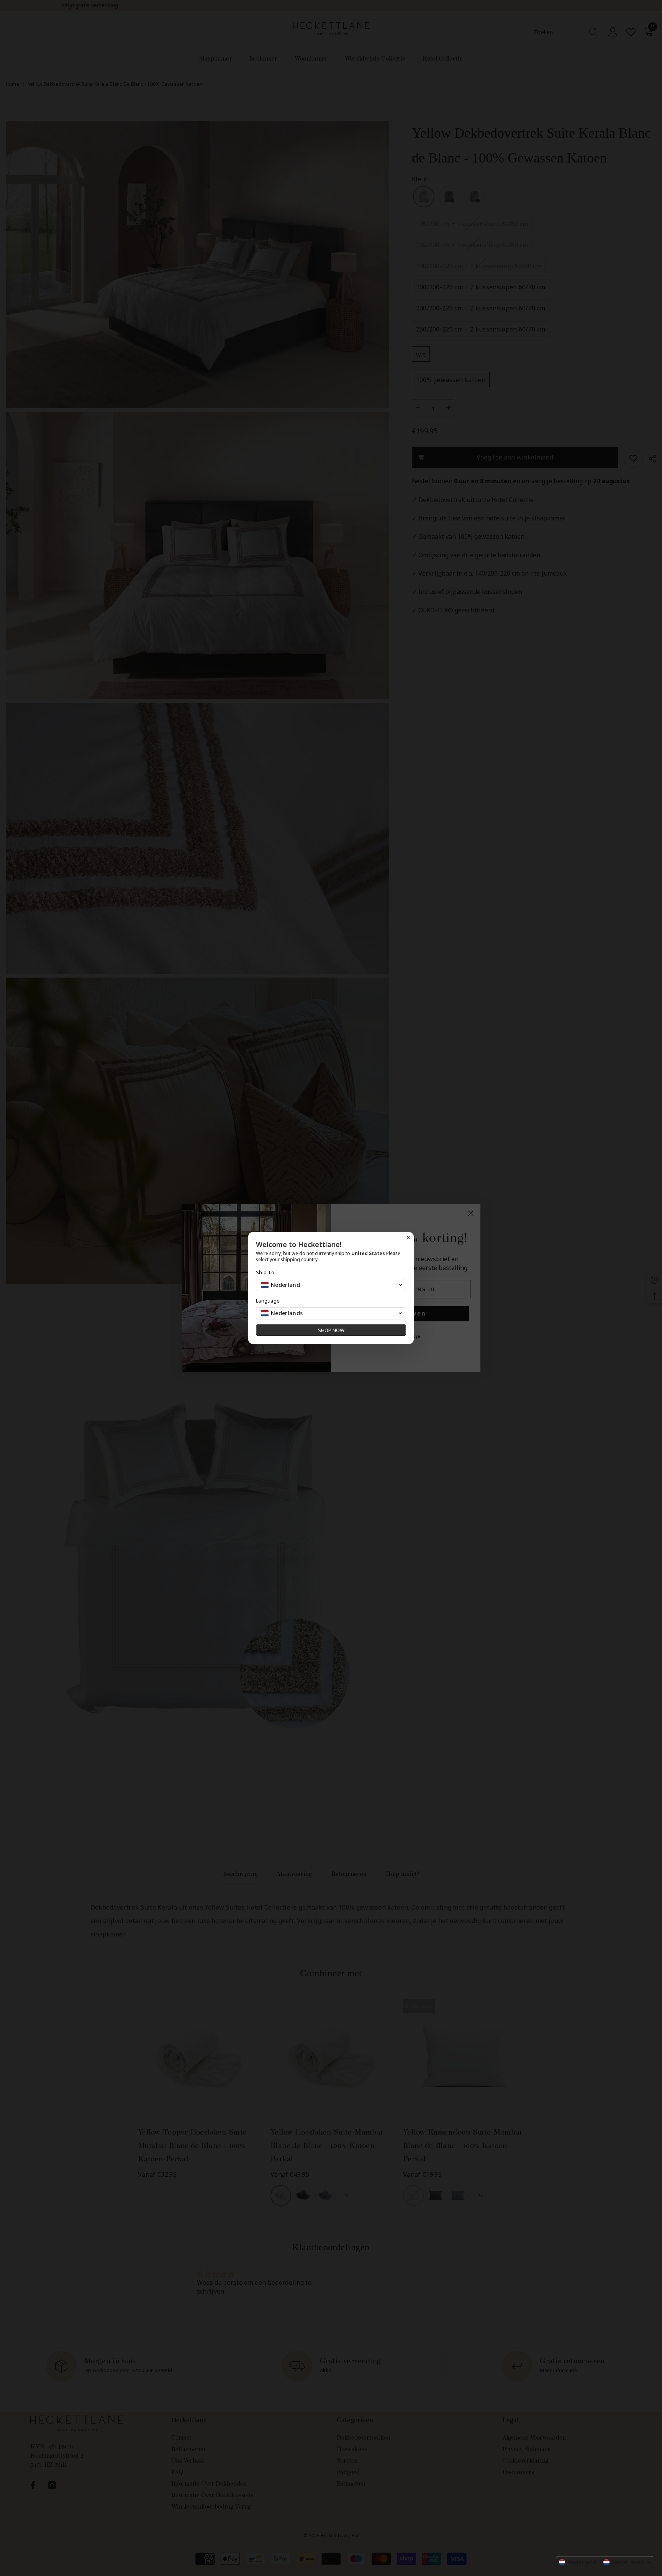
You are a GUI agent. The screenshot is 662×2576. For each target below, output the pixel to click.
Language (268, 1301)
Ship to (265, 1272)
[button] (605, 2562)
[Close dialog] (408, 1237)
